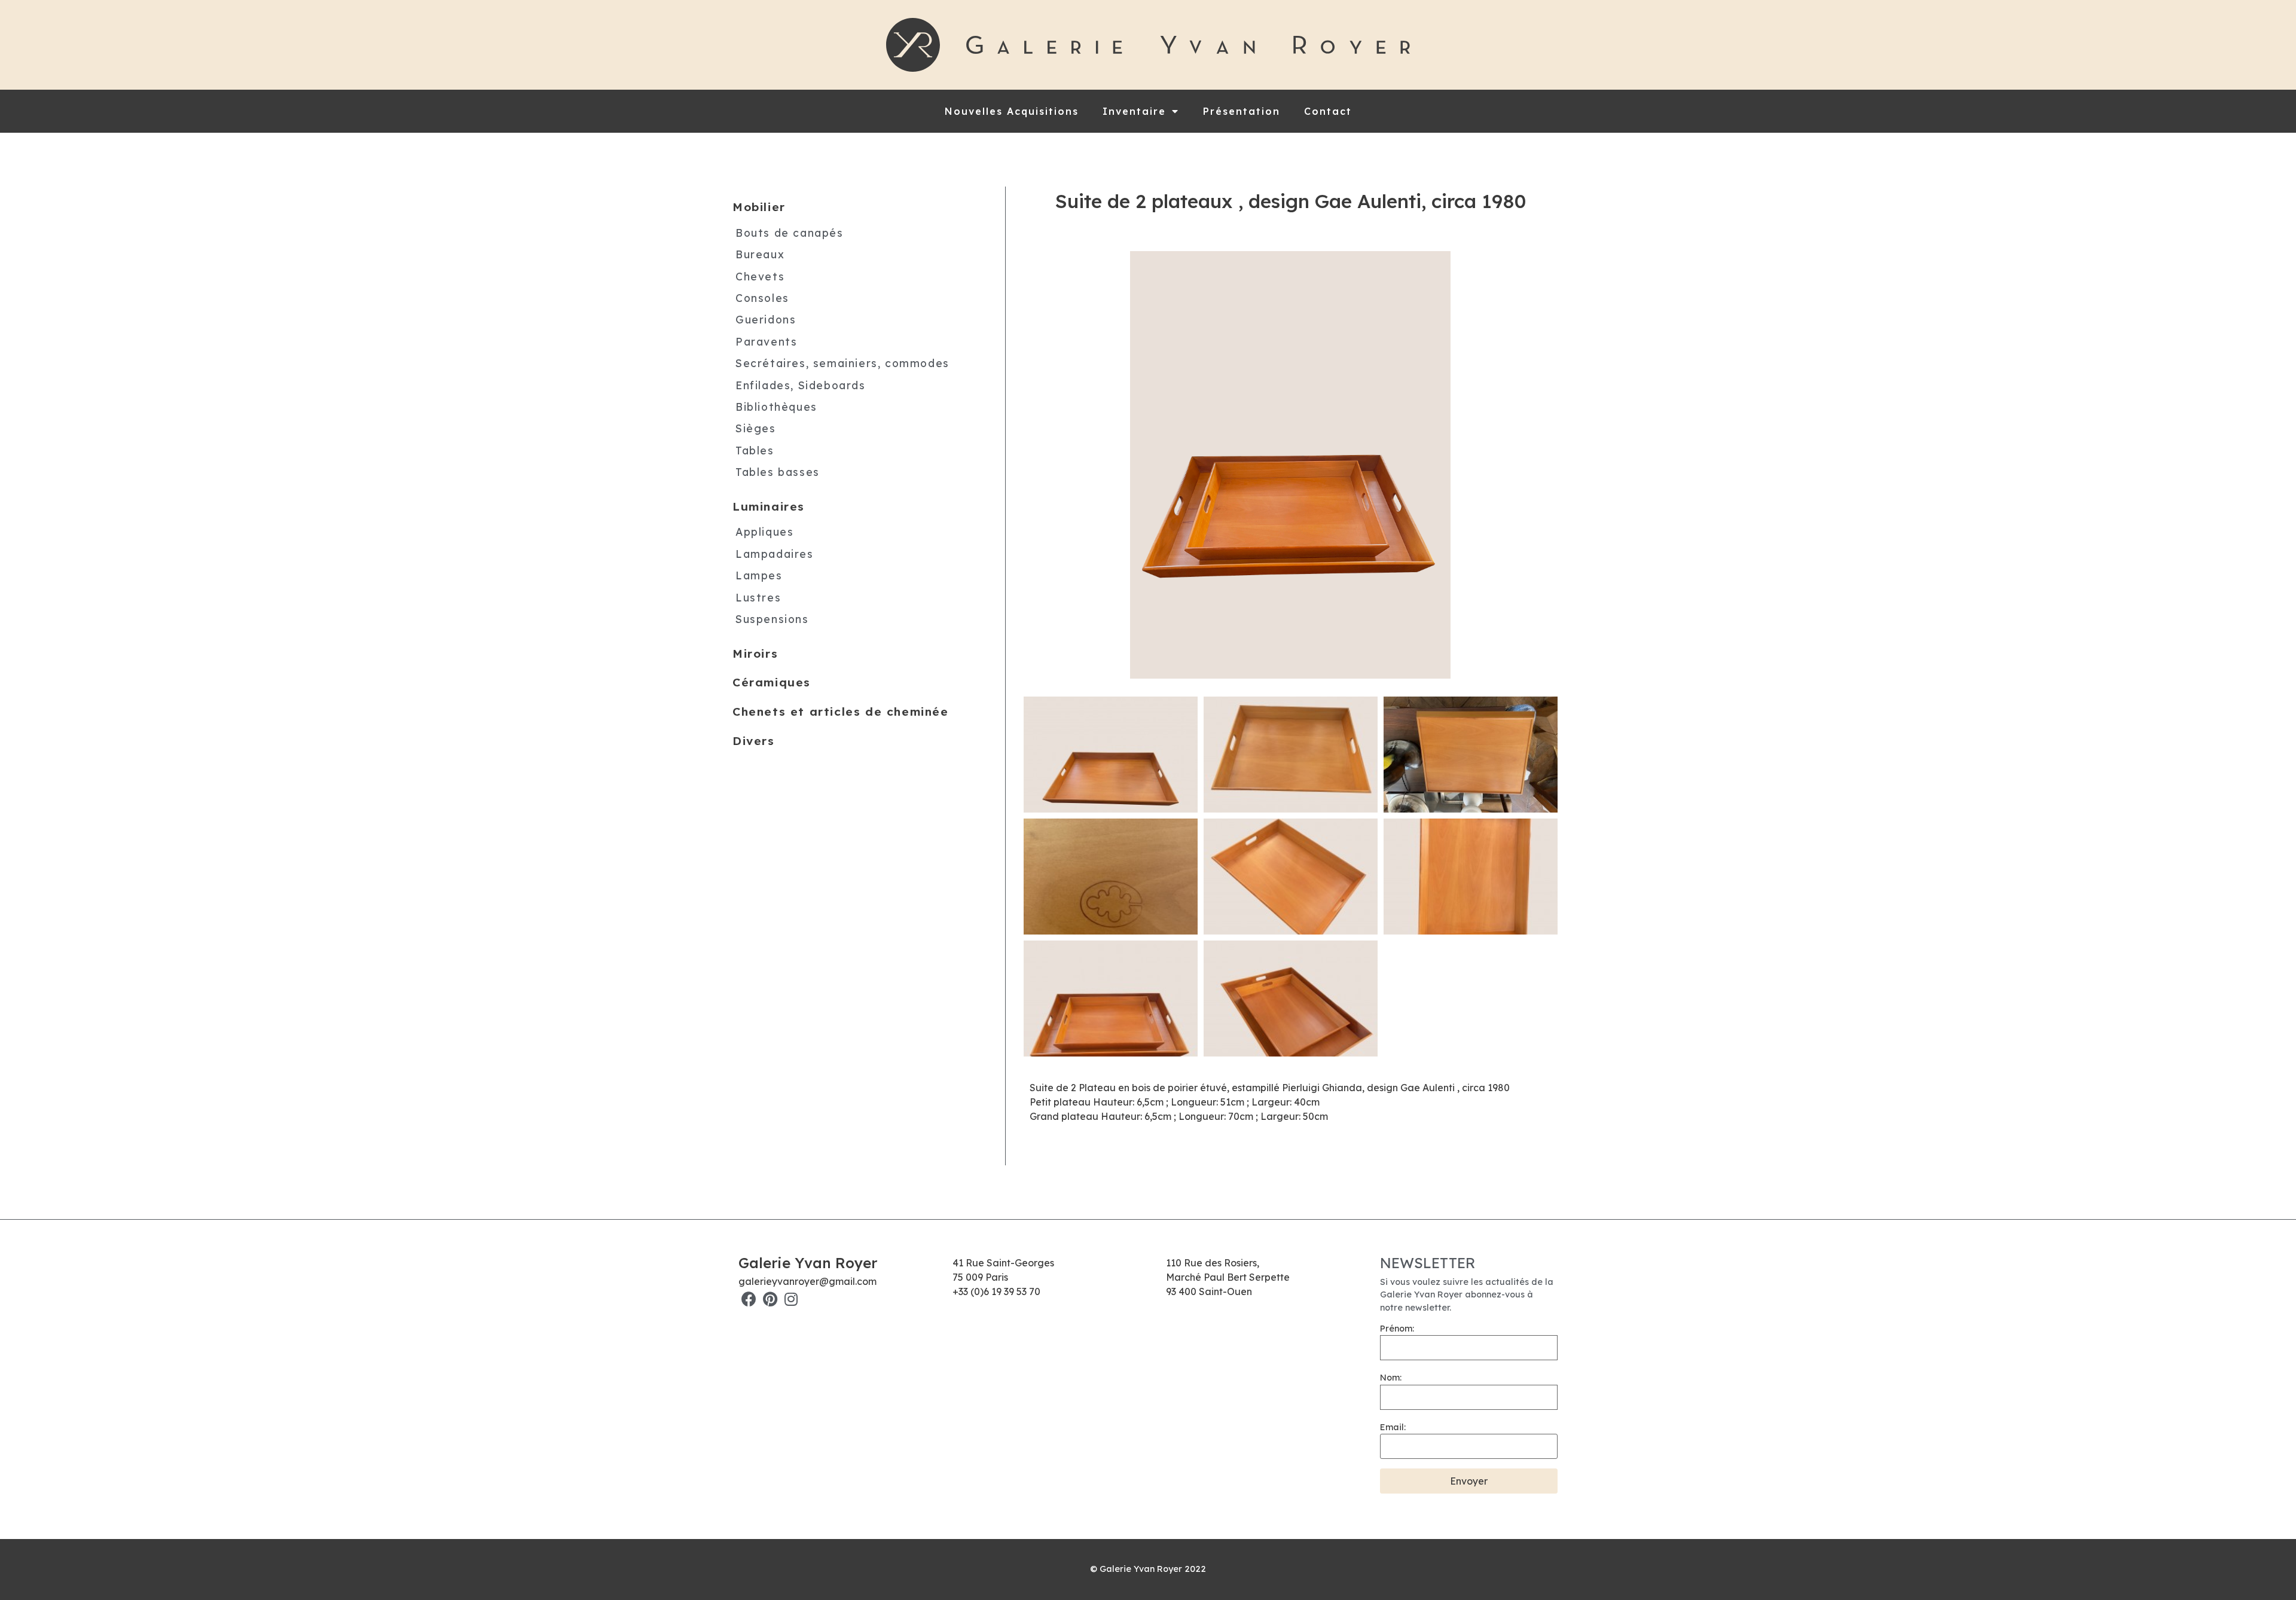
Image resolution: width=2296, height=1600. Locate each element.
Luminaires (769, 506)
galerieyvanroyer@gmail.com (807, 1281)
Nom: (1391, 1378)
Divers (754, 741)
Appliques (764, 532)
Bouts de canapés (790, 233)
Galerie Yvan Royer (808, 1263)
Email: (1393, 1427)
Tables (755, 450)
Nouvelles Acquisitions (1012, 111)
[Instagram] (791, 1299)
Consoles (762, 298)
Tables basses (778, 472)
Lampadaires (775, 554)
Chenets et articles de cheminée (841, 712)
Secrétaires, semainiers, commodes (842, 363)
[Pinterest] (770, 1299)
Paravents (766, 341)
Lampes (759, 575)
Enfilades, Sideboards (801, 385)
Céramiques (772, 682)
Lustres (758, 597)
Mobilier (759, 207)
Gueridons (766, 319)
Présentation (1242, 111)
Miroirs (755, 654)
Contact (1328, 111)
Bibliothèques (776, 407)
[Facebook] (749, 1299)
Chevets (760, 276)
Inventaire (1134, 111)
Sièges (756, 428)
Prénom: (1397, 1329)
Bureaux (760, 254)
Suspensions (772, 619)
